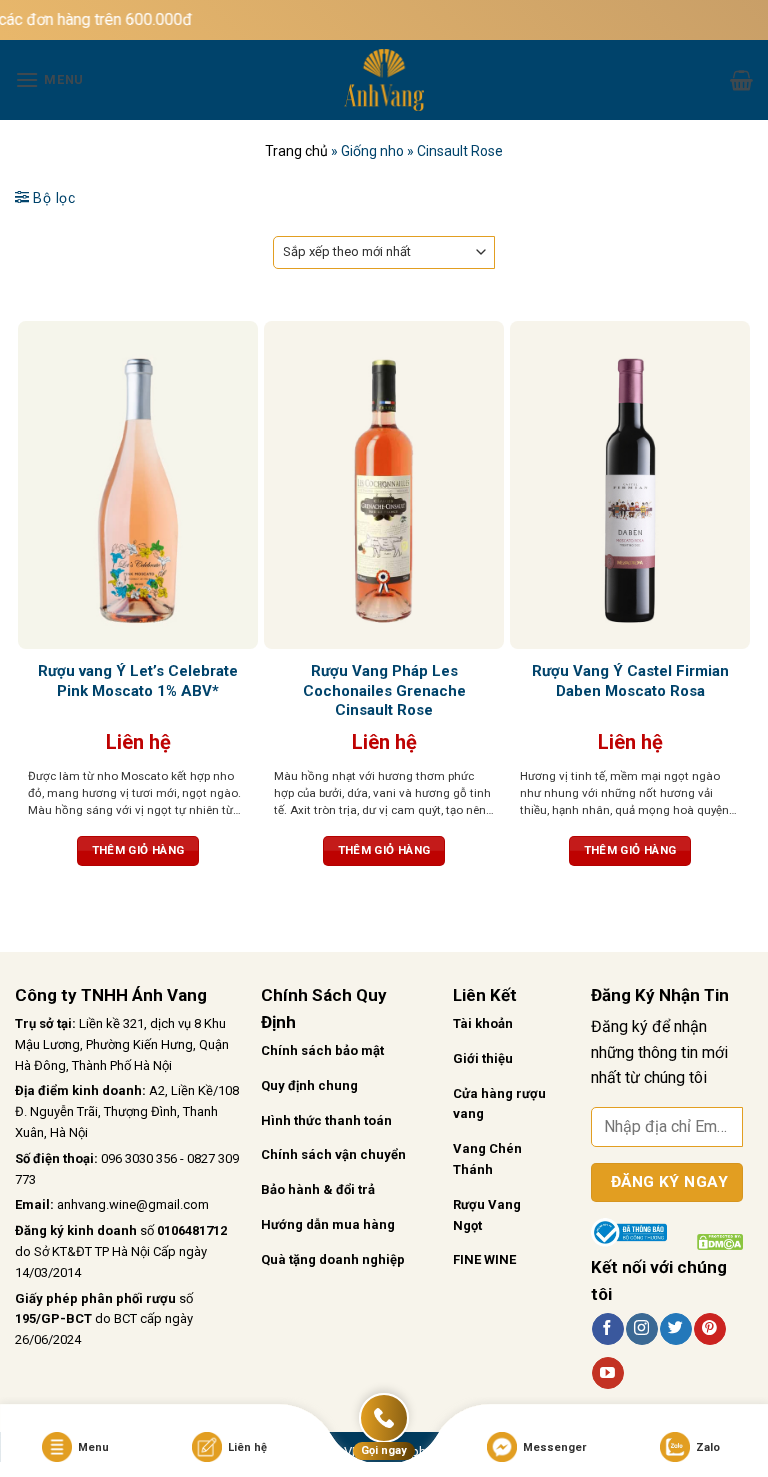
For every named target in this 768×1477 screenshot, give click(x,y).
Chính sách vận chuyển (333, 1154)
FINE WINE (484, 1259)
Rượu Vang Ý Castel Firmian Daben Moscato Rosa (630, 681)
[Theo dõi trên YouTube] (607, 1373)
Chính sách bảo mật (322, 1050)
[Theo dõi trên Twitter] (675, 1329)
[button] (49, 79)
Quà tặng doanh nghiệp (333, 1259)
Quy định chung (309, 1085)
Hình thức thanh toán (326, 1120)
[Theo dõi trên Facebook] (607, 1329)
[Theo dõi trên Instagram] (641, 1329)
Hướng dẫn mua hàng (328, 1224)
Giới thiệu (483, 1058)
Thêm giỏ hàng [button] (138, 850)
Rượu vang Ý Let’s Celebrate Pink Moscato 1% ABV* (138, 681)
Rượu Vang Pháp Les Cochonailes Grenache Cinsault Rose (384, 690)
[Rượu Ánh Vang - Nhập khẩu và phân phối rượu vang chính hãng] (384, 80)
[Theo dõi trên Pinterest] (709, 1329)
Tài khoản (483, 1023)
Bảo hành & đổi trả (318, 1189)
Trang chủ (296, 151)
